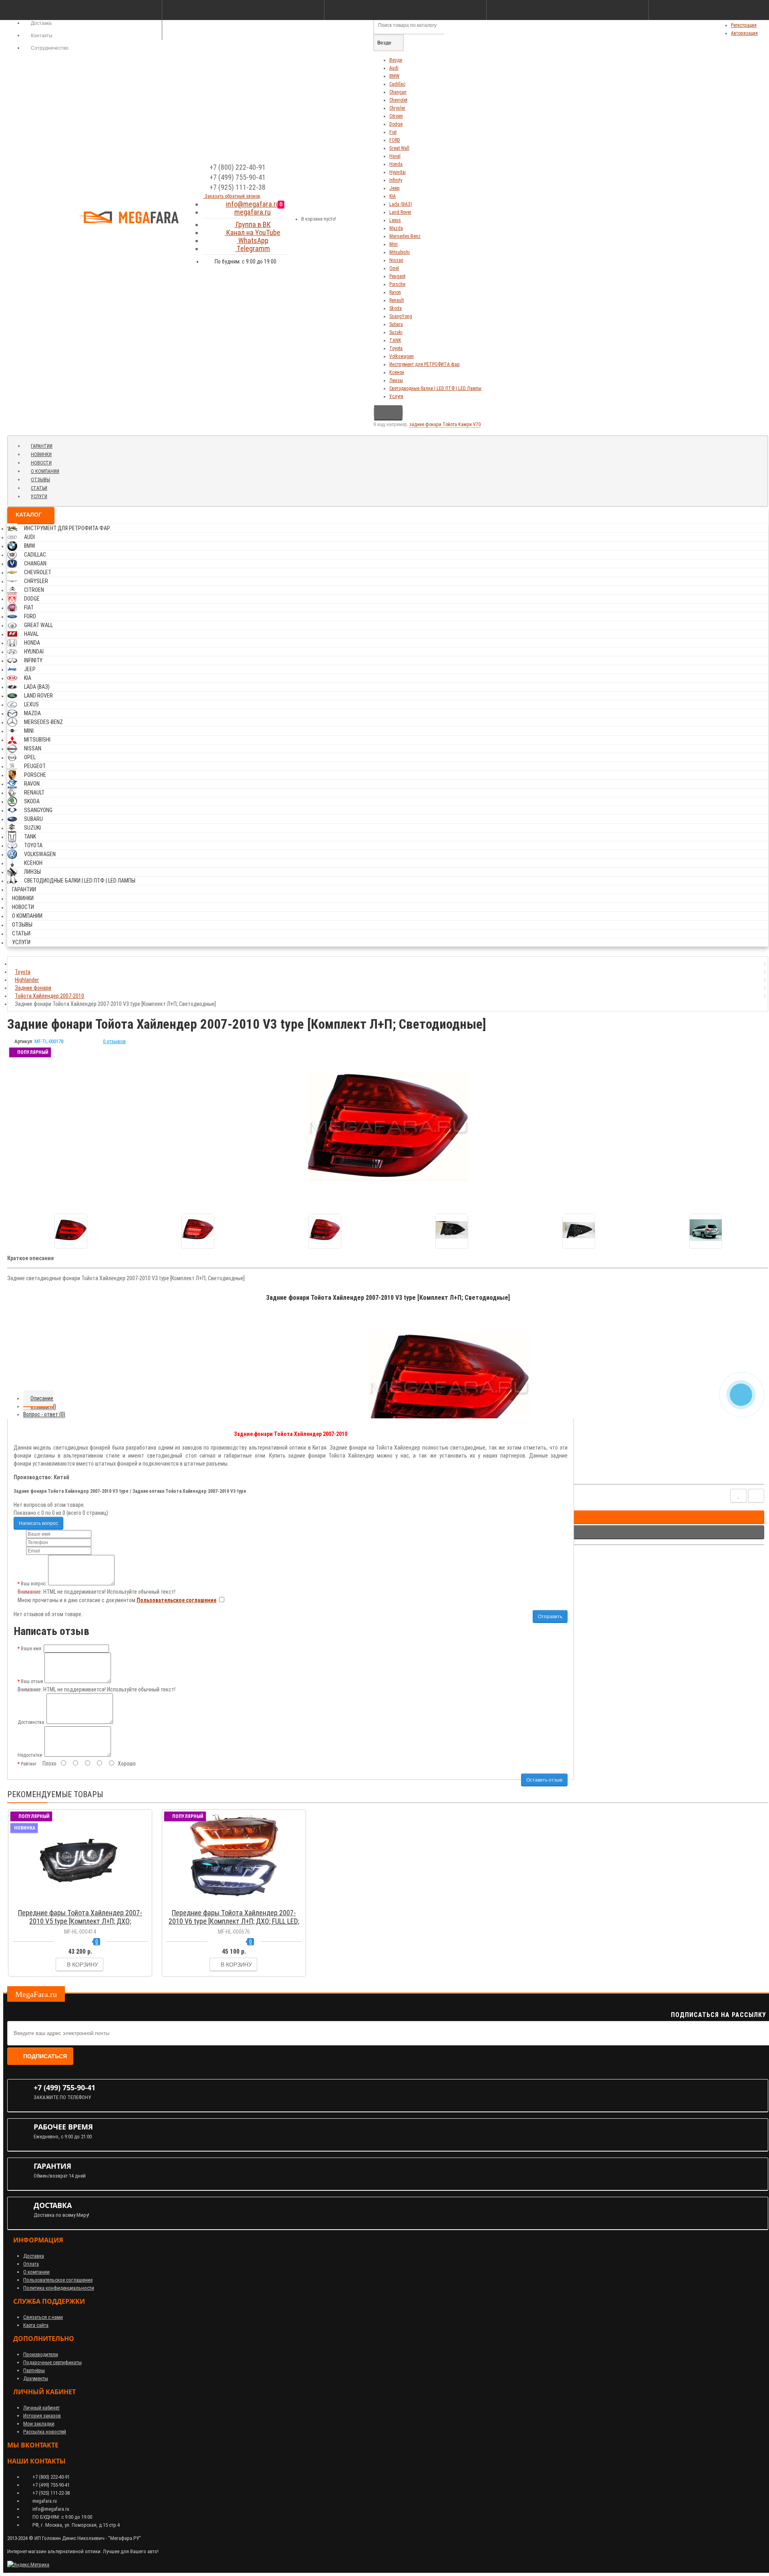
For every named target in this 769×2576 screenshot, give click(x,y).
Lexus (395, 220)
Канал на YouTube (253, 232)
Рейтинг (29, 1764)
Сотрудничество (49, 48)
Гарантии (42, 446)
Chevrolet (398, 100)
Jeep (395, 188)
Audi (394, 68)
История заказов (42, 2416)
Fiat (393, 132)
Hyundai (398, 172)
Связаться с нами (43, 2317)
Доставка (34, 2256)
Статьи (39, 488)
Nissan (396, 260)
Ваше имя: (32, 1649)
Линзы (396, 380)
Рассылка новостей (45, 2432)
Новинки (41, 454)
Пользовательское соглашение (58, 2280)
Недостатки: (30, 1755)
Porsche (397, 284)
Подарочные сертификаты (52, 2362)
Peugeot (397, 276)
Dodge (396, 124)
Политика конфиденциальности (59, 2288)
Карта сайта (36, 2325)
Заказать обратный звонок (232, 196)
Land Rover (400, 212)
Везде (396, 60)
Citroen (396, 116)
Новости (41, 463)
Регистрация (744, 25)
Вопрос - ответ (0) (44, 1414)
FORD (395, 140)
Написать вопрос (38, 1523)
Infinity (396, 180)
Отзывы (40, 480)
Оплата (31, 2264)
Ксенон (397, 372)
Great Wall (399, 148)
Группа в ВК (253, 224)
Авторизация (744, 33)
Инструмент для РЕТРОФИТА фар (425, 364)
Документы (36, 2378)
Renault (397, 300)
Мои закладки (39, 2424)
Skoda (396, 308)
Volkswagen (402, 356)
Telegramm (253, 248)
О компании (45, 471)
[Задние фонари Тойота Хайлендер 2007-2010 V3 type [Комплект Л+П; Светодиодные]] (71, 1231)
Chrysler (397, 108)
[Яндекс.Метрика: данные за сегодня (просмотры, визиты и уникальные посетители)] (28, 2565)
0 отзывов (114, 1041)
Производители (41, 2354)
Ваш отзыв (32, 1681)
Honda (396, 164)
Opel (394, 268)
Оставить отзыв (544, 1780)
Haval (395, 156)
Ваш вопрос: (34, 1584)
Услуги (396, 396)
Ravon (395, 292)
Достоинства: (31, 1722)
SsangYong (401, 316)
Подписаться (45, 2056)
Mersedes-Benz (405, 236)
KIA (393, 196)
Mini (394, 244)
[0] (289, 216)
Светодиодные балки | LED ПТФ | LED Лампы (435, 388)
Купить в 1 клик (84, 1902)
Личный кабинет (41, 2408)
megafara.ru (253, 212)
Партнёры (34, 2370)
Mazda (396, 228)
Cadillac (397, 84)
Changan (398, 92)
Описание (42, 1398)
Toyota (396, 348)
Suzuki (396, 332)
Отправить (550, 1617)
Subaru (396, 324)
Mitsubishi (400, 252)
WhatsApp (253, 240)
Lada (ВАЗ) (401, 204)
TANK (395, 340)
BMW (394, 76)
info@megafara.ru (253, 204)
